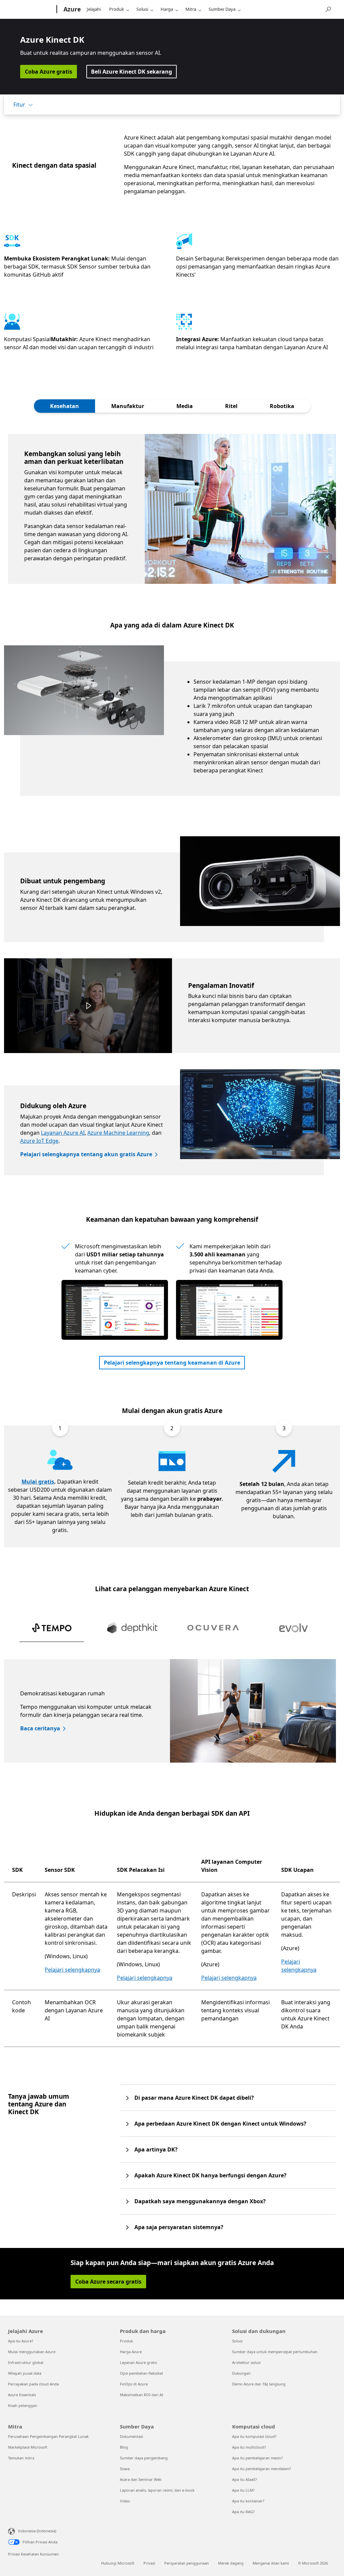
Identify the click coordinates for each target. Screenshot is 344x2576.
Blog (124, 2447)
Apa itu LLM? (243, 2490)
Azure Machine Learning (118, 1133)
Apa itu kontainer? (248, 2501)
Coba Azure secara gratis (108, 2282)
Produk (117, 9)
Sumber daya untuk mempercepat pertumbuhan (275, 2352)
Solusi (142, 9)
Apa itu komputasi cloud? (254, 2436)
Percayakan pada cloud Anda (33, 2384)
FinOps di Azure (134, 2384)
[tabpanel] (172, 509)
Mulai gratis (38, 1482)
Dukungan (241, 2373)
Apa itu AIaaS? (245, 2479)
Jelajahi (94, 9)
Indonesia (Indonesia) (37, 2531)
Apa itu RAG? (243, 2512)
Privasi (149, 2563)
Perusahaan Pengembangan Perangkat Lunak (48, 2436)
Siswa (125, 2469)
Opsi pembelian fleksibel (141, 2373)
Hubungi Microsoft (118, 2563)
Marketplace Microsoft (28, 2447)
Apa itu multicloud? (249, 2447)
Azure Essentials (22, 2395)
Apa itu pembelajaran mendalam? (262, 2469)
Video (125, 2501)
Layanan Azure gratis (138, 2362)
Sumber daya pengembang (144, 2458)
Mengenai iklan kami (271, 2563)
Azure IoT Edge (39, 1141)
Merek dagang (231, 2563)
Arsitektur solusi (246, 2362)
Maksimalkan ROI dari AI (142, 2395)
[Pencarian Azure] (328, 9)
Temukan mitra (21, 2458)
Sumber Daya (222, 9)
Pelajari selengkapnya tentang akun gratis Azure (86, 1154)
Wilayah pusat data (25, 2373)
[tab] (64, 406)
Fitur (19, 105)
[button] (88, 1006)
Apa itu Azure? (21, 2341)
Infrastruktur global (26, 2362)
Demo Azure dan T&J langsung (259, 2384)
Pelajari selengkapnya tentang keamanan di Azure (172, 1363)
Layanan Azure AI (63, 1133)
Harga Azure (131, 2352)
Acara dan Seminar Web (141, 2479)
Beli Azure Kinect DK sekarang (132, 72)
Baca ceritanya (40, 1728)
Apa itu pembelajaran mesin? (257, 2458)
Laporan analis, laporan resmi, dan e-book (157, 2490)
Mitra (191, 9)
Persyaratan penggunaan (187, 2563)
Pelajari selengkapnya (72, 1970)
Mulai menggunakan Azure (32, 2352)
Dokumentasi (132, 2436)
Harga (167, 9)
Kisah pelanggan (23, 2405)
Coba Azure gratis (49, 72)
